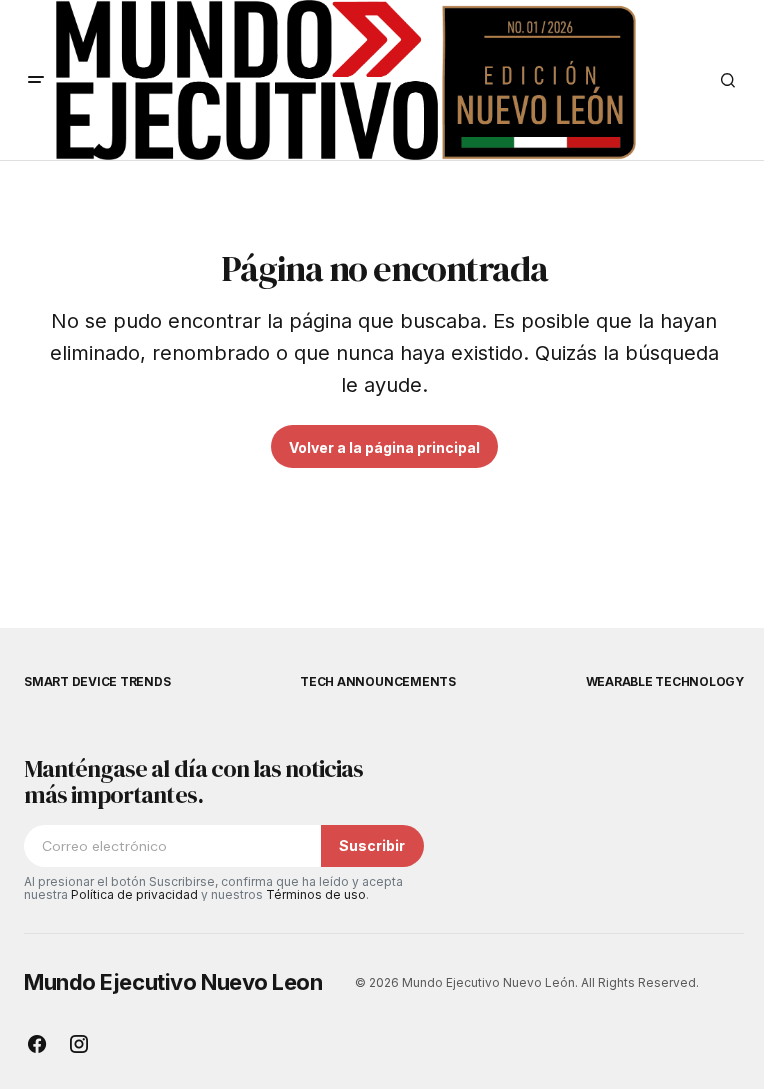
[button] (36, 80)
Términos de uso (316, 894)
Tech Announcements (378, 681)
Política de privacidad (134, 894)
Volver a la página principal (384, 447)
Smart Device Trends (97, 681)
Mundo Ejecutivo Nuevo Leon (173, 982)
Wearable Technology (665, 681)
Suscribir (372, 845)
